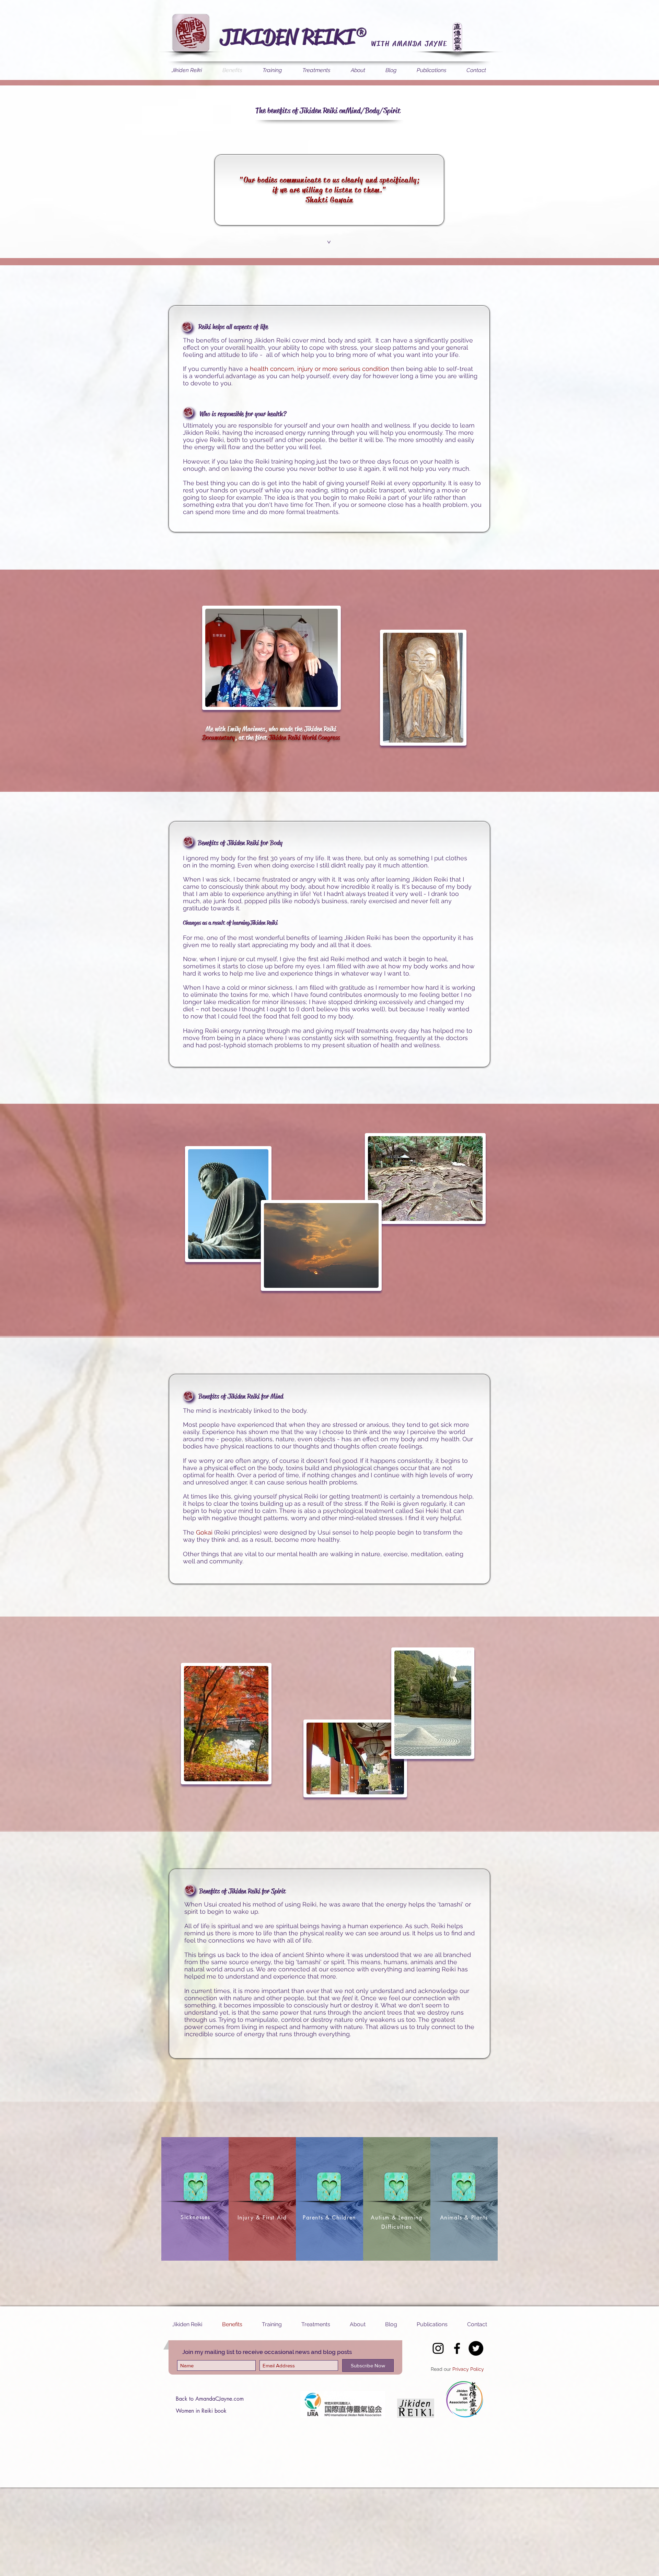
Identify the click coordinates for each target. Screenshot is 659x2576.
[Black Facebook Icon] (457, 2348)
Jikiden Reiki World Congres (303, 738)
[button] (328, 242)
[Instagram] (438, 2348)
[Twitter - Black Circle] (476, 2348)
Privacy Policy (468, 2369)
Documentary (218, 738)
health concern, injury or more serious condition (320, 369)
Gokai (204, 1532)
